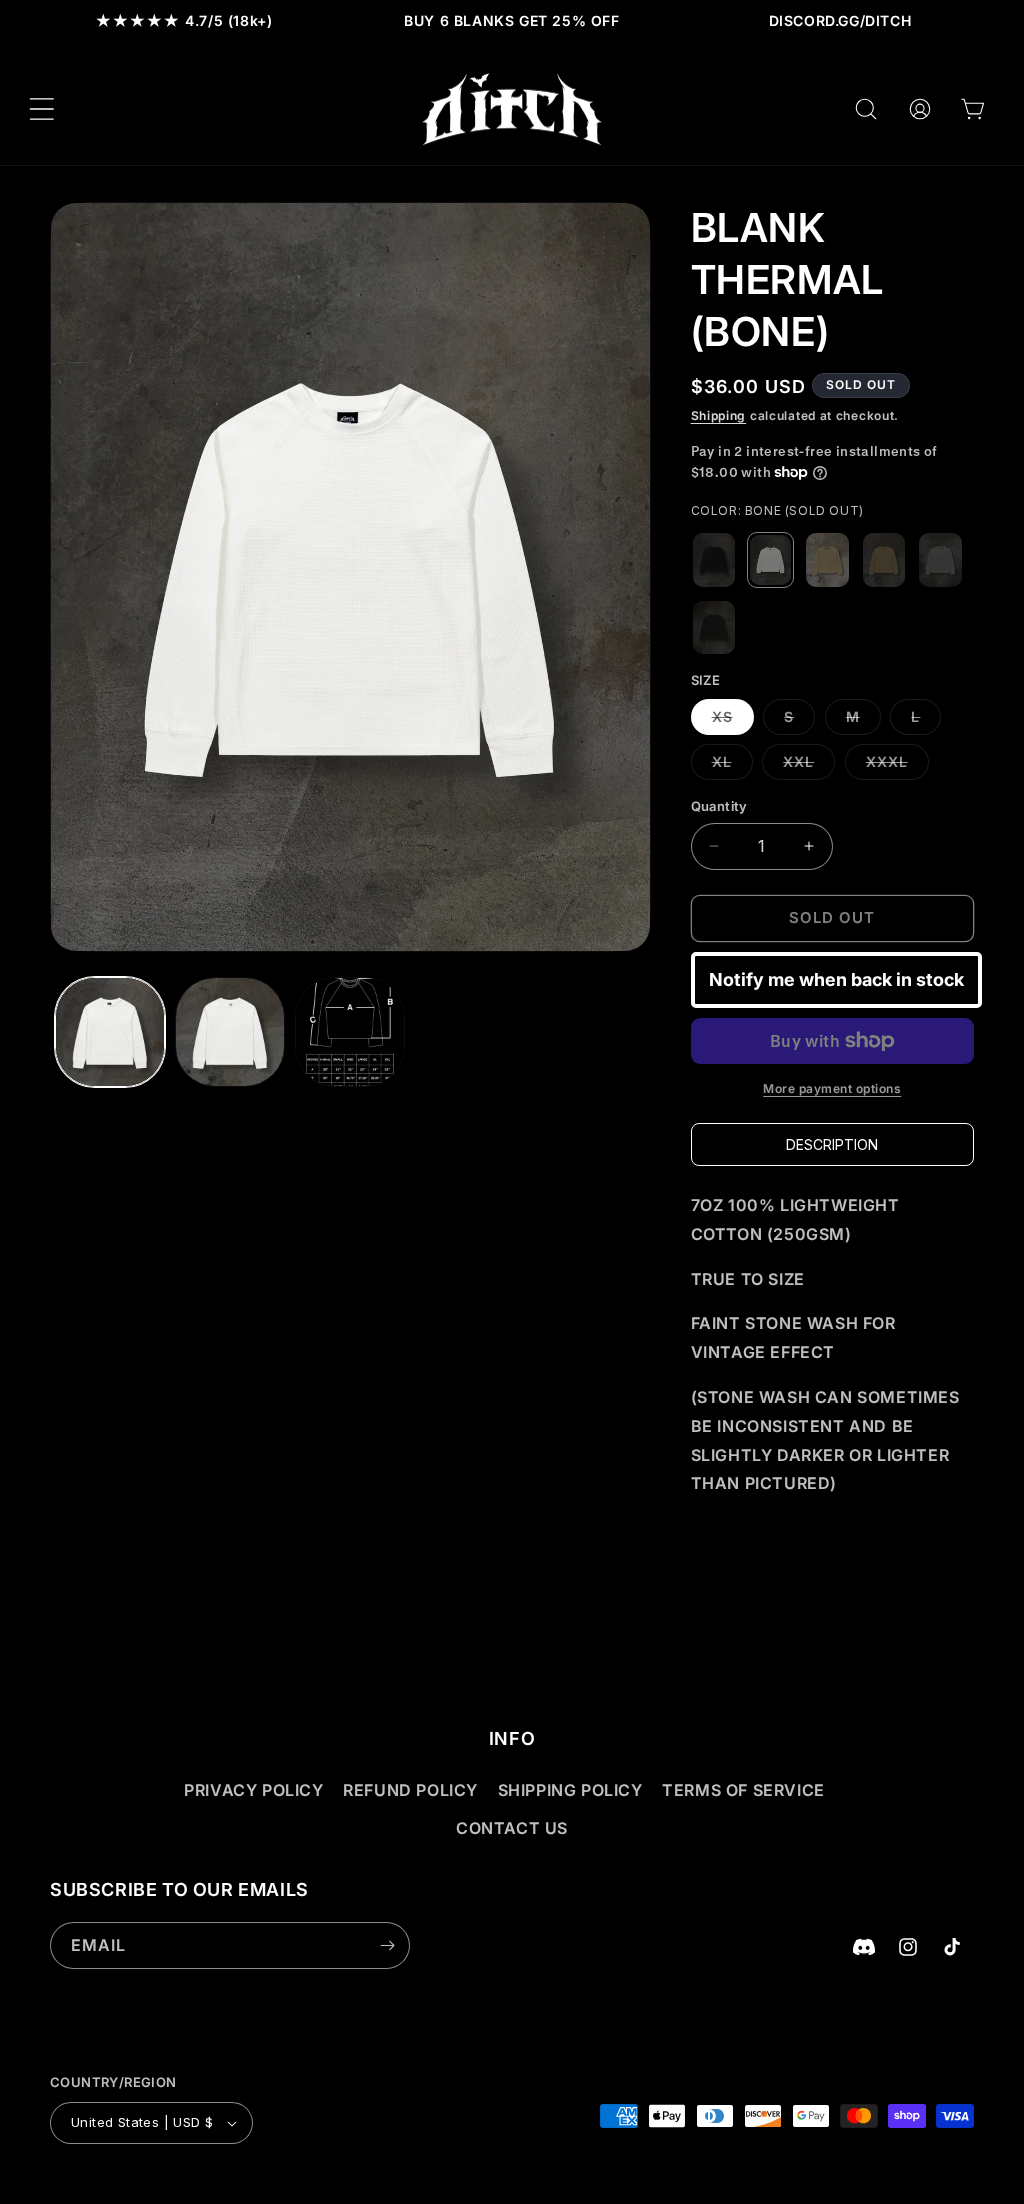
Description (832, 1144)
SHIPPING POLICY (570, 1790)
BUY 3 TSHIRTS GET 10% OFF (493, 20)
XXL (809, 766)
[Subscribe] (387, 1945)
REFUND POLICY (410, 1790)
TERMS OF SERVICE (743, 1790)
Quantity (719, 806)
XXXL (897, 766)
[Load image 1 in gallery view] (110, 1032)
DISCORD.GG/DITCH (840, 20)
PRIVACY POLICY (253, 1790)
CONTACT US (512, 1828)
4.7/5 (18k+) (184, 20)
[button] (42, 109)
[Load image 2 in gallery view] (230, 1032)
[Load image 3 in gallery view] (350, 1032)
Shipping (719, 415)
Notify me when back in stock (836, 979)
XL (732, 766)
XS (733, 721)
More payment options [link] (832, 1088)
